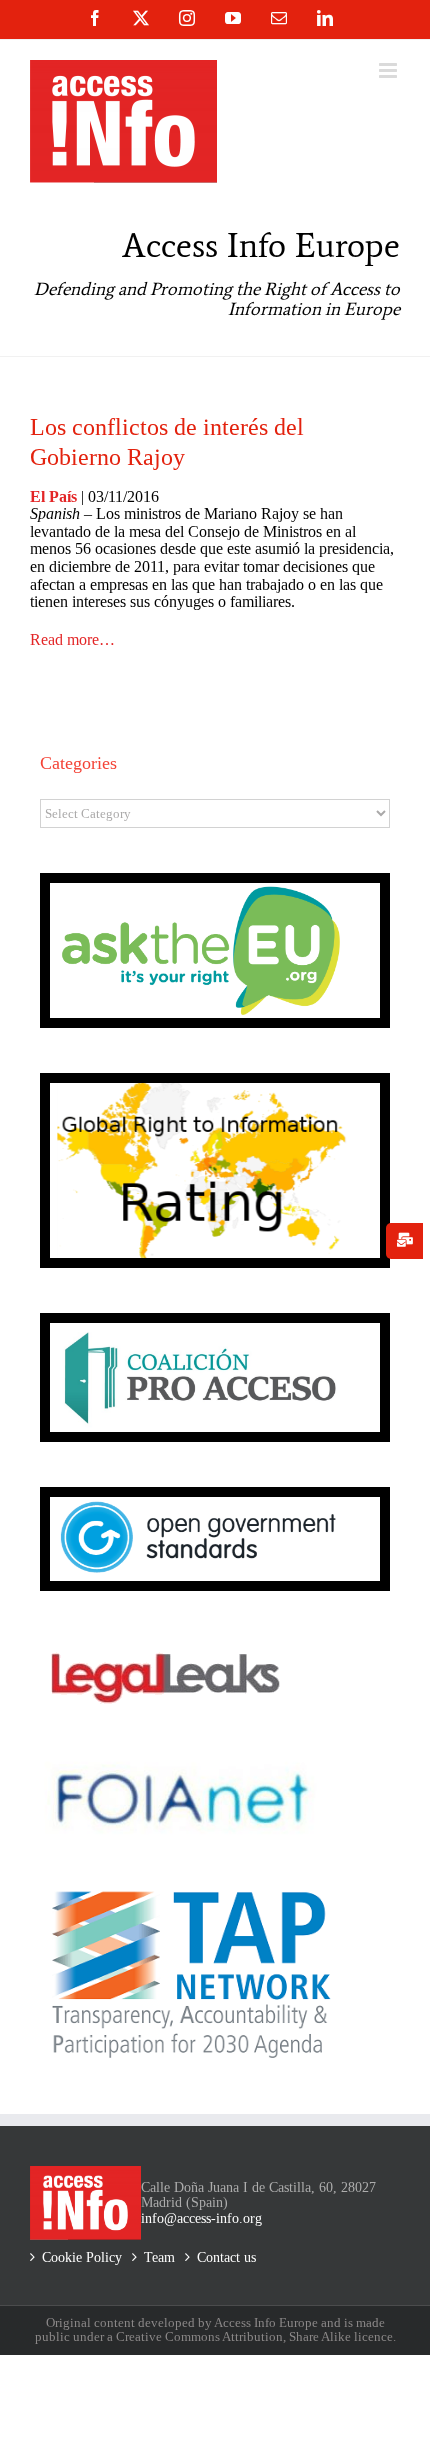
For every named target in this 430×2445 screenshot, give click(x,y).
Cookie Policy (82, 2257)
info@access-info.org (201, 2218)
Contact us (226, 2257)
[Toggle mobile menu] (389, 70)
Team (159, 2257)
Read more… (72, 639)
